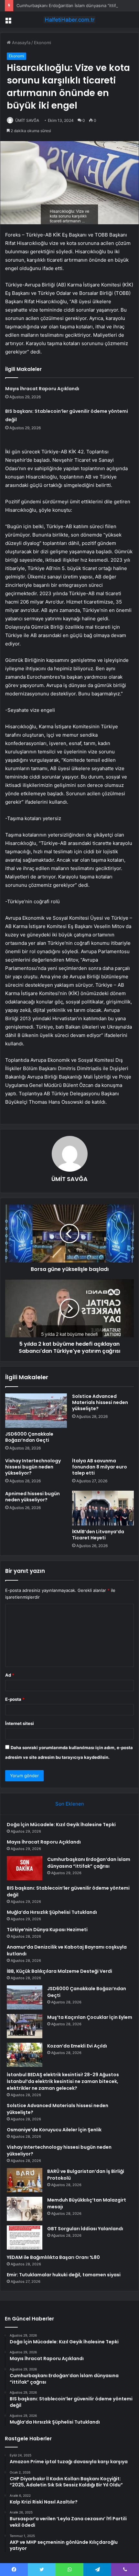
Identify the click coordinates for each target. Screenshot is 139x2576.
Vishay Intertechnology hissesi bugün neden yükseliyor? (33, 1467)
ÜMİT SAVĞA (27, 120)
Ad (10, 1675)
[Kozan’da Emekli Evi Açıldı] (25, 2055)
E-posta (15, 1699)
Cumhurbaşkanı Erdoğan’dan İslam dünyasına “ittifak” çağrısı (76, 5)
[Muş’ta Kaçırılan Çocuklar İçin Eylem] (25, 2026)
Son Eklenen (70, 1804)
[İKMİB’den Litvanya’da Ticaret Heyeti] (103, 1508)
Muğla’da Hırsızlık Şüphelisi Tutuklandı (52, 1912)
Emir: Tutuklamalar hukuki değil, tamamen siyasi (64, 2275)
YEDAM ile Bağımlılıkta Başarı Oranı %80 (53, 2257)
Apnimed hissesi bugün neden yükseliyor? (32, 1497)
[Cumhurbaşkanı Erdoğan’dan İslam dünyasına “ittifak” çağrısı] (25, 1868)
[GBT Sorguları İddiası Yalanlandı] (25, 2237)
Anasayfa (21, 43)
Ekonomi (43, 43)
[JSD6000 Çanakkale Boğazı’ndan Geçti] (36, 1411)
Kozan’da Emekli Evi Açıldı (77, 2046)
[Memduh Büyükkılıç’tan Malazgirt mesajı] (25, 2209)
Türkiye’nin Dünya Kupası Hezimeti (47, 1930)
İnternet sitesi (20, 1723)
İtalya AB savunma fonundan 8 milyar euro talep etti (100, 1467)
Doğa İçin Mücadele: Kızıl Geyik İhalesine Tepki (61, 1825)
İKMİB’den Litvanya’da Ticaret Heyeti (98, 1535)
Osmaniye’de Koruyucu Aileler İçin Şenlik (54, 2130)
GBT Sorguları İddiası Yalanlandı (85, 2229)
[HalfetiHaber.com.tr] (69, 20)
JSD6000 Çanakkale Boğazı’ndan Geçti (29, 1437)
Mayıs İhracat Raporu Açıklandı (42, 389)
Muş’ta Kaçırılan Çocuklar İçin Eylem (90, 2017)
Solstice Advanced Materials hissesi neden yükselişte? (100, 1402)
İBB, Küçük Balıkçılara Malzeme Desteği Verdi (59, 1971)
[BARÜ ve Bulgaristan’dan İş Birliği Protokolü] (25, 2180)
